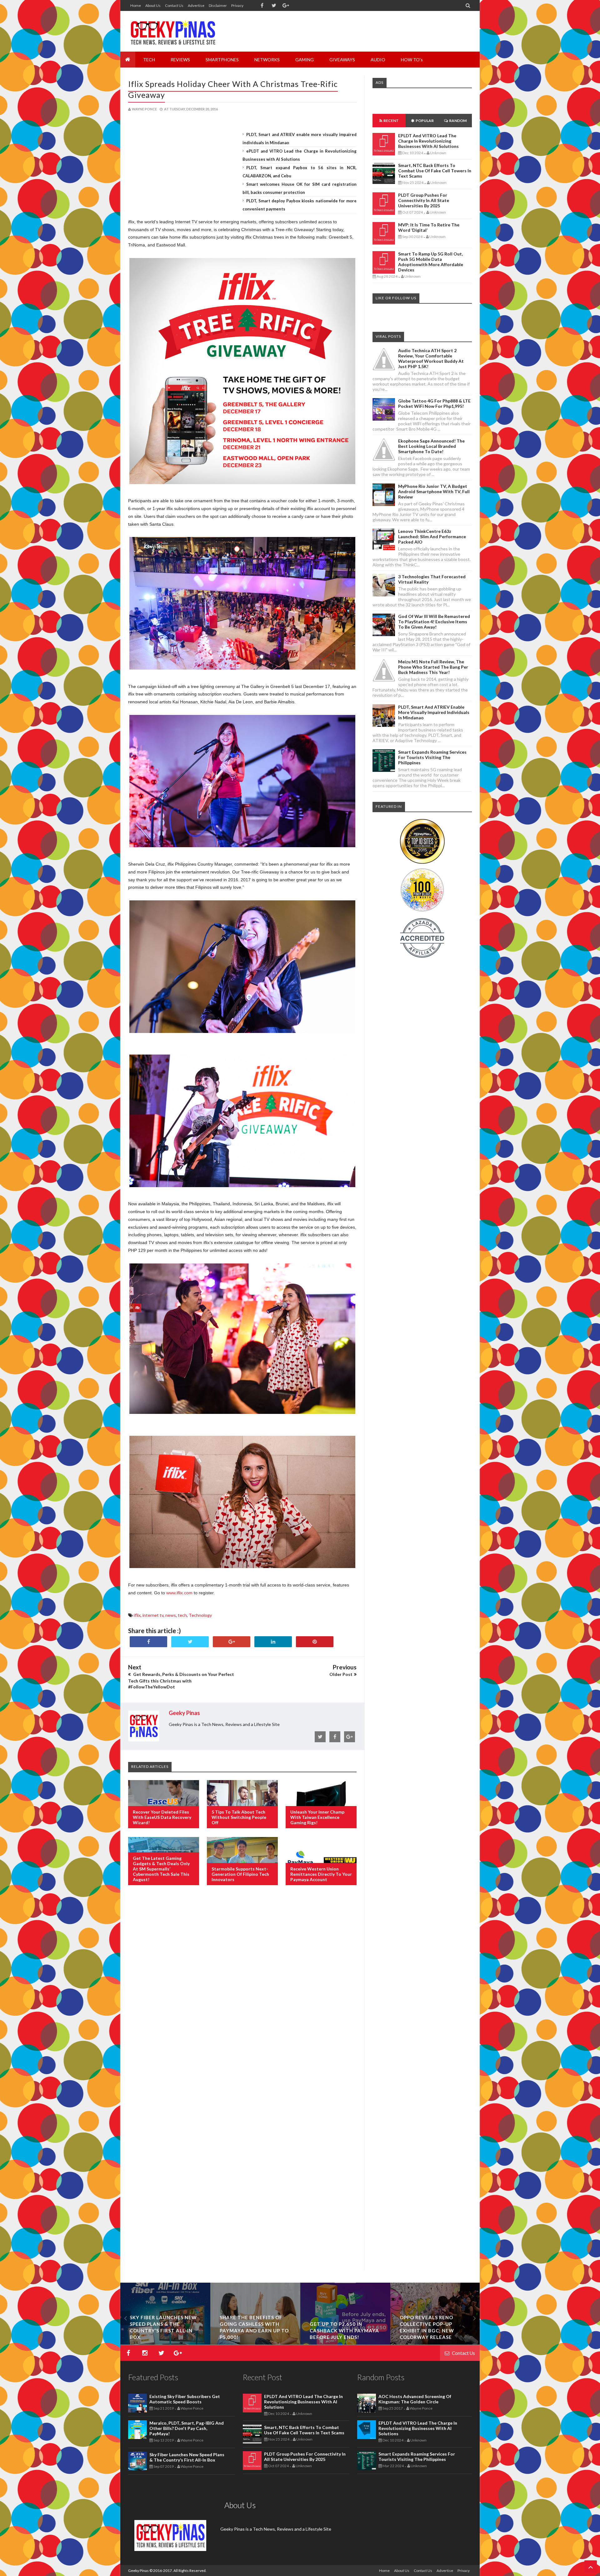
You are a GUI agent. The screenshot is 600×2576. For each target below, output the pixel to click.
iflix (137, 1615)
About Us (153, 5)
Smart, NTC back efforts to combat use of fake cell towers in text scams (435, 171)
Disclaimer (218, 5)
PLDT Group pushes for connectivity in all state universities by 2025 (424, 200)
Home (136, 5)
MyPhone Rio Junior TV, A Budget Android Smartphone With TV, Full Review (434, 491)
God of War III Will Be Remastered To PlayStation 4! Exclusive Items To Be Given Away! (434, 622)
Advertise (196, 5)
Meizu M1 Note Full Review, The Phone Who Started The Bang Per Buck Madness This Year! (433, 667)
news (171, 1615)
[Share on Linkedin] (273, 1642)
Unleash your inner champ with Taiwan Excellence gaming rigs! (317, 1817)
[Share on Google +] (232, 1642)
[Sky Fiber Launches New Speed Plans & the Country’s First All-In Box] (345, 2343)
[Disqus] (242, 1992)
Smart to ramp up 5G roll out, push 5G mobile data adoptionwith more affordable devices (431, 262)
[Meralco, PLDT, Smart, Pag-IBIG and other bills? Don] (255, 2343)
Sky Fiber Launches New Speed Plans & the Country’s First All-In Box (187, 2457)
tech (182, 1615)
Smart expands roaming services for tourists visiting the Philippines (432, 757)
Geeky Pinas (138, 2571)
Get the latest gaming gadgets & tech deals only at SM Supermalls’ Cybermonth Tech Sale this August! (161, 1869)
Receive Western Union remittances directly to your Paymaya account (321, 1874)
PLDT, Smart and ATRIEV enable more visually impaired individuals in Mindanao (434, 712)
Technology (200, 1615)
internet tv (153, 1615)
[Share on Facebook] (148, 1642)
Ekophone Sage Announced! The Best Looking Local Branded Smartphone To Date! (431, 446)
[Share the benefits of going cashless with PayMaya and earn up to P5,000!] (435, 2343)
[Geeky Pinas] (173, 31)
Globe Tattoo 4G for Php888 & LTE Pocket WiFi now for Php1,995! (434, 403)
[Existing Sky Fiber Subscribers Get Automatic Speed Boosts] (165, 2343)
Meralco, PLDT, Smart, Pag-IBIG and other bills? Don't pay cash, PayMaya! (187, 2428)
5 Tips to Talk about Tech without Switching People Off (239, 1817)
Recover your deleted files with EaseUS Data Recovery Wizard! (162, 1817)
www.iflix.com (179, 1593)
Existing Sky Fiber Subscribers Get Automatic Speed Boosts (165, 2331)
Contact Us (174, 5)
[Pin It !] (315, 1642)
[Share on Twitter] (190, 1642)
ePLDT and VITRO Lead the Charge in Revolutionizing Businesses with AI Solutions (428, 141)
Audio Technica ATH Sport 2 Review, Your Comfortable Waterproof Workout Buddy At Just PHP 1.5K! (431, 358)
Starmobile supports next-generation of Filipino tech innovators (240, 1874)
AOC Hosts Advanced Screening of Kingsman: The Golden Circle (415, 2399)
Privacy (237, 5)
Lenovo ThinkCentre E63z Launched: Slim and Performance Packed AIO (432, 536)
